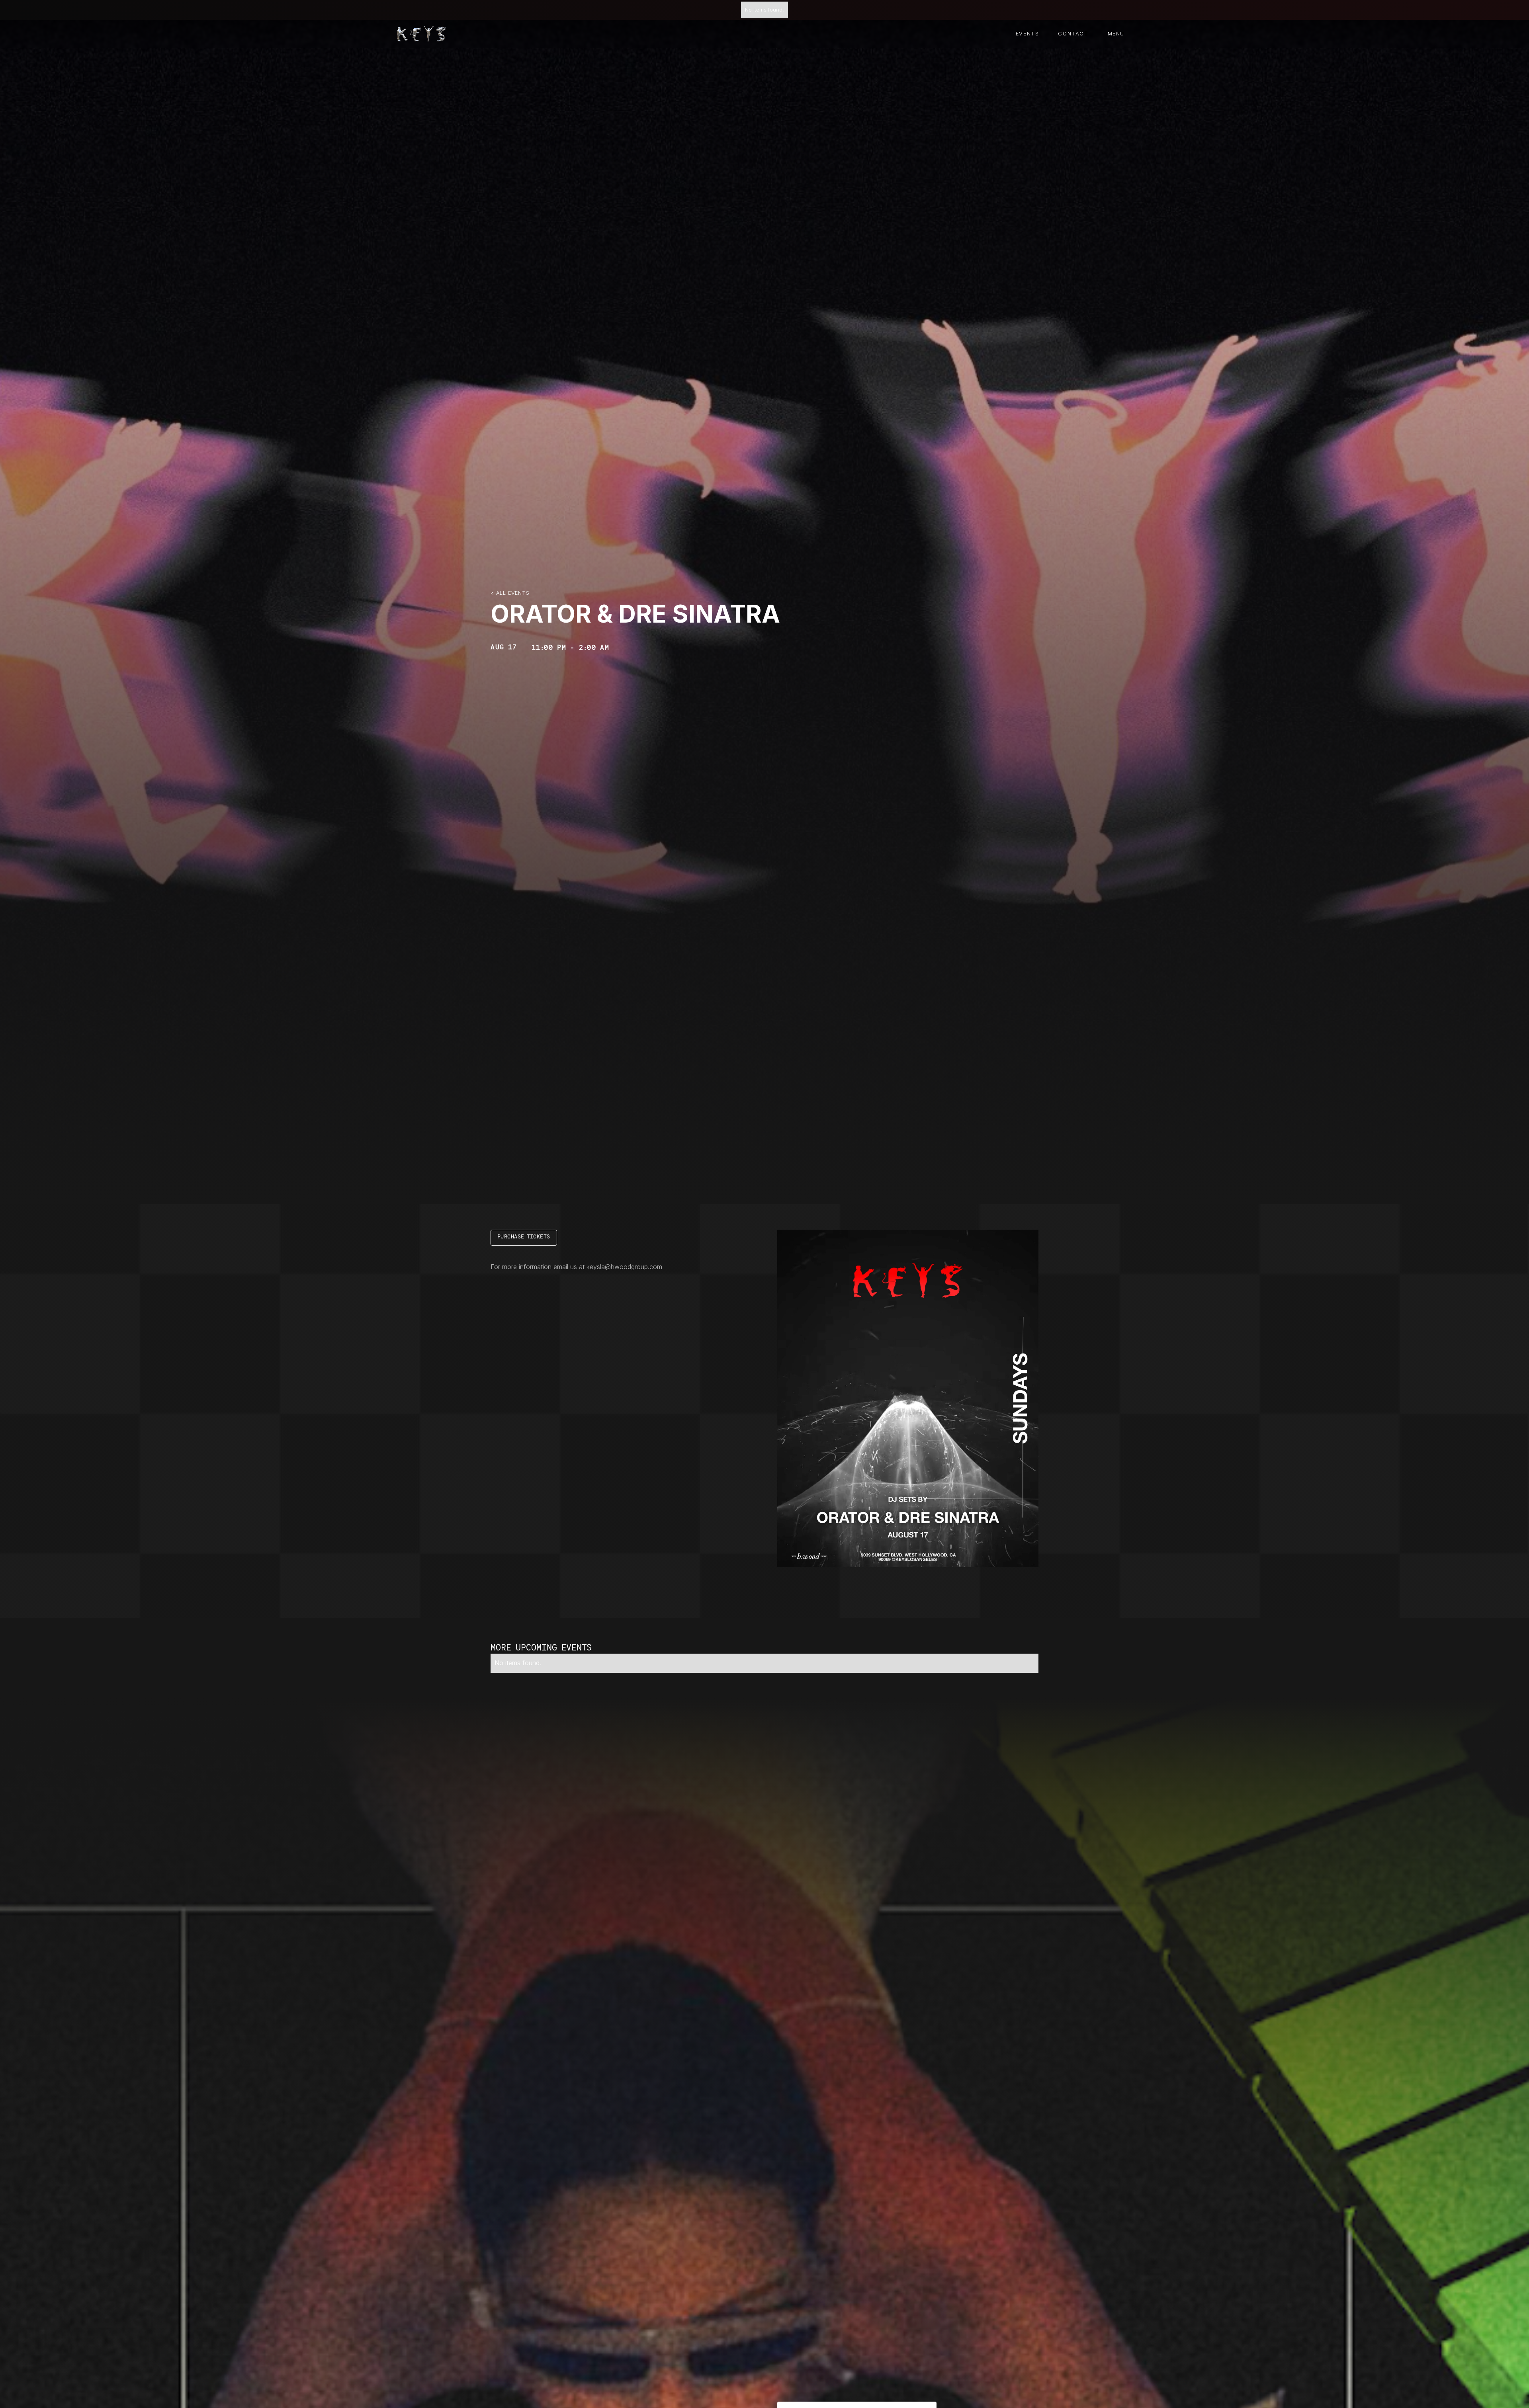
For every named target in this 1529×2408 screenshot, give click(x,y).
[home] (422, 34)
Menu (1116, 34)
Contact (1073, 34)
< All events (510, 593)
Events (1027, 34)
